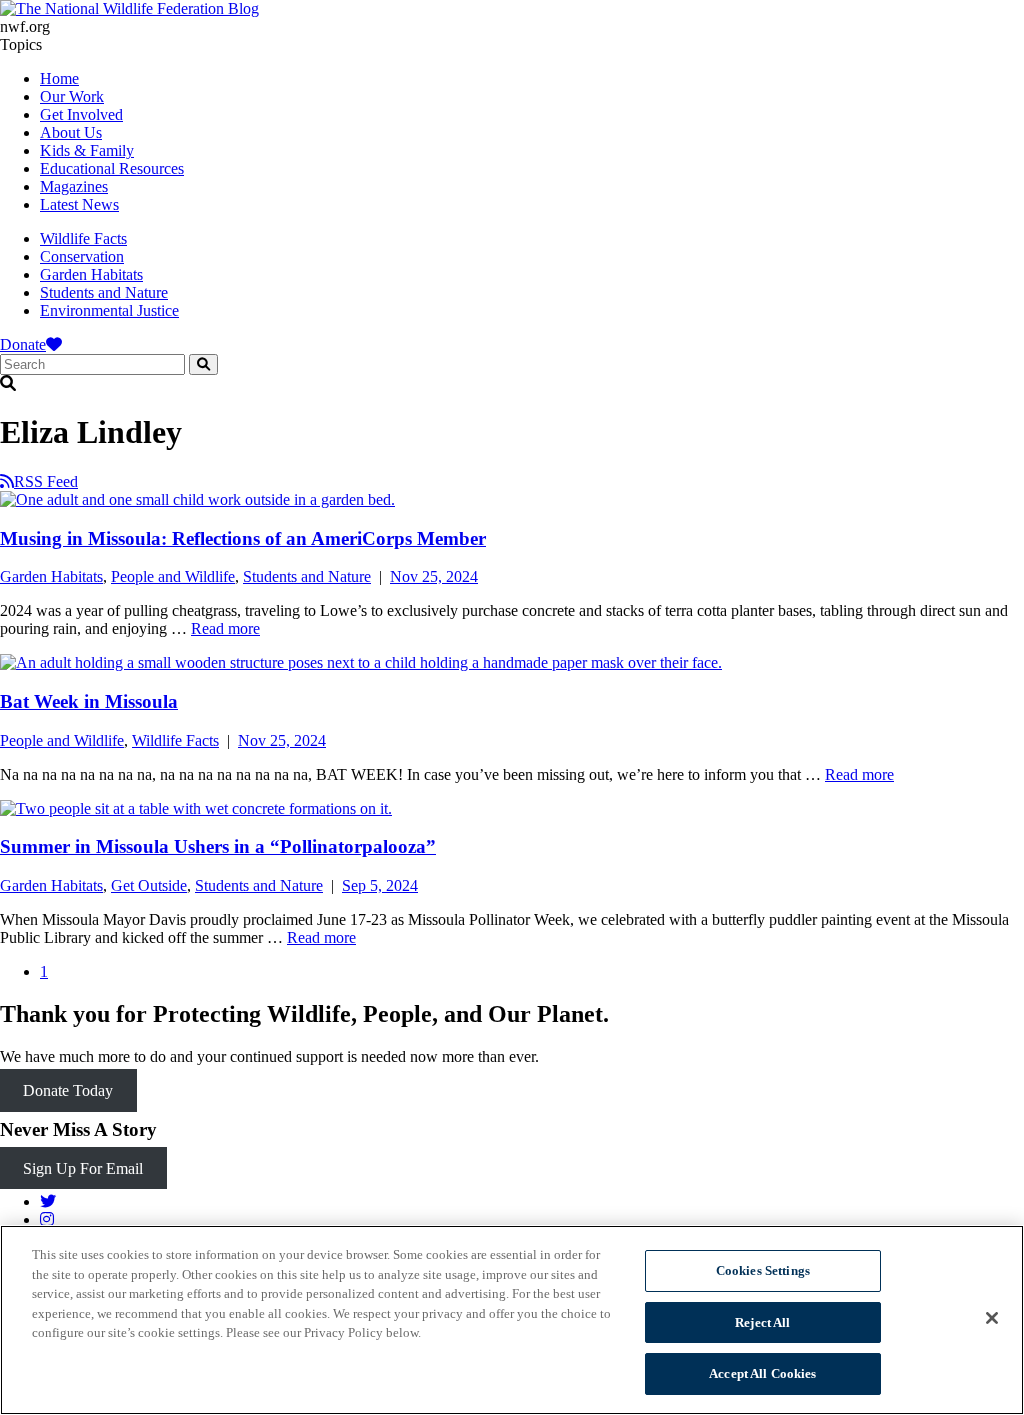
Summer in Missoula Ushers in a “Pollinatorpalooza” (218, 846)
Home (59, 78)
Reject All (762, 1322)
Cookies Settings (763, 1270)
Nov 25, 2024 (434, 576)
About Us (71, 132)
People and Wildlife (173, 576)
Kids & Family (87, 150)
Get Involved (81, 114)
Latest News (79, 204)
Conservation (82, 256)
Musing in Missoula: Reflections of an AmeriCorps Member (243, 538)
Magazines (74, 186)
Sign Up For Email (83, 1167)
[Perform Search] (203, 364)
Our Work (72, 96)
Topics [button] (21, 44)
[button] (512, 384)
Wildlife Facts (83, 238)
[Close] (992, 1318)
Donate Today (68, 1090)
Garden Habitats (91, 274)
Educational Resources (112, 168)
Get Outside (149, 885)
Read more (225, 628)
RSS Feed (46, 481)
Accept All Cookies (762, 1373)
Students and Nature (104, 292)
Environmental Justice (109, 310)
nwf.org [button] (25, 26)
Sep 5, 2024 (380, 885)
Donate (23, 344)
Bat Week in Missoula (89, 701)
